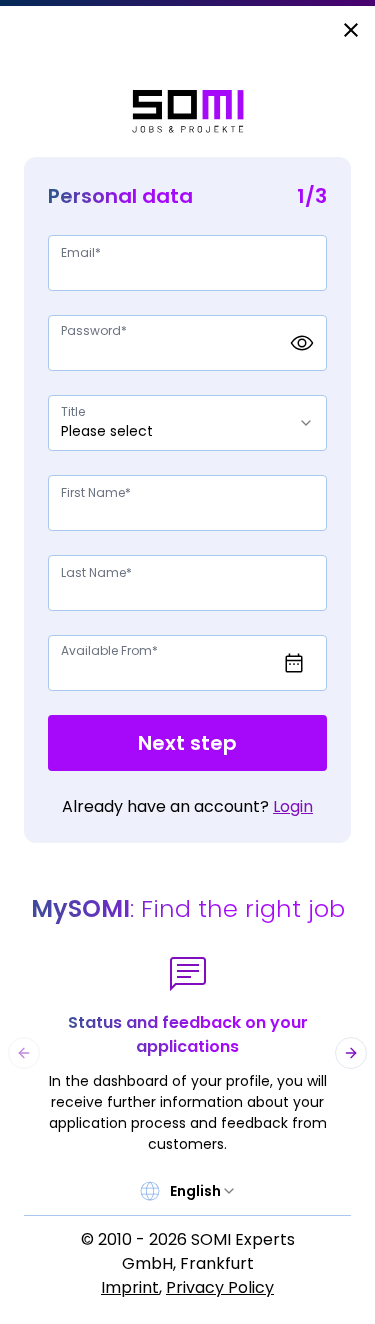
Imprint (130, 1287)
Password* (94, 330)
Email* (81, 252)
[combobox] (187, 423)
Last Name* (96, 572)
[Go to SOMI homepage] (188, 111)
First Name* (96, 492)
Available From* (109, 650)
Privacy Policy (220, 1287)
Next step (187, 743)
